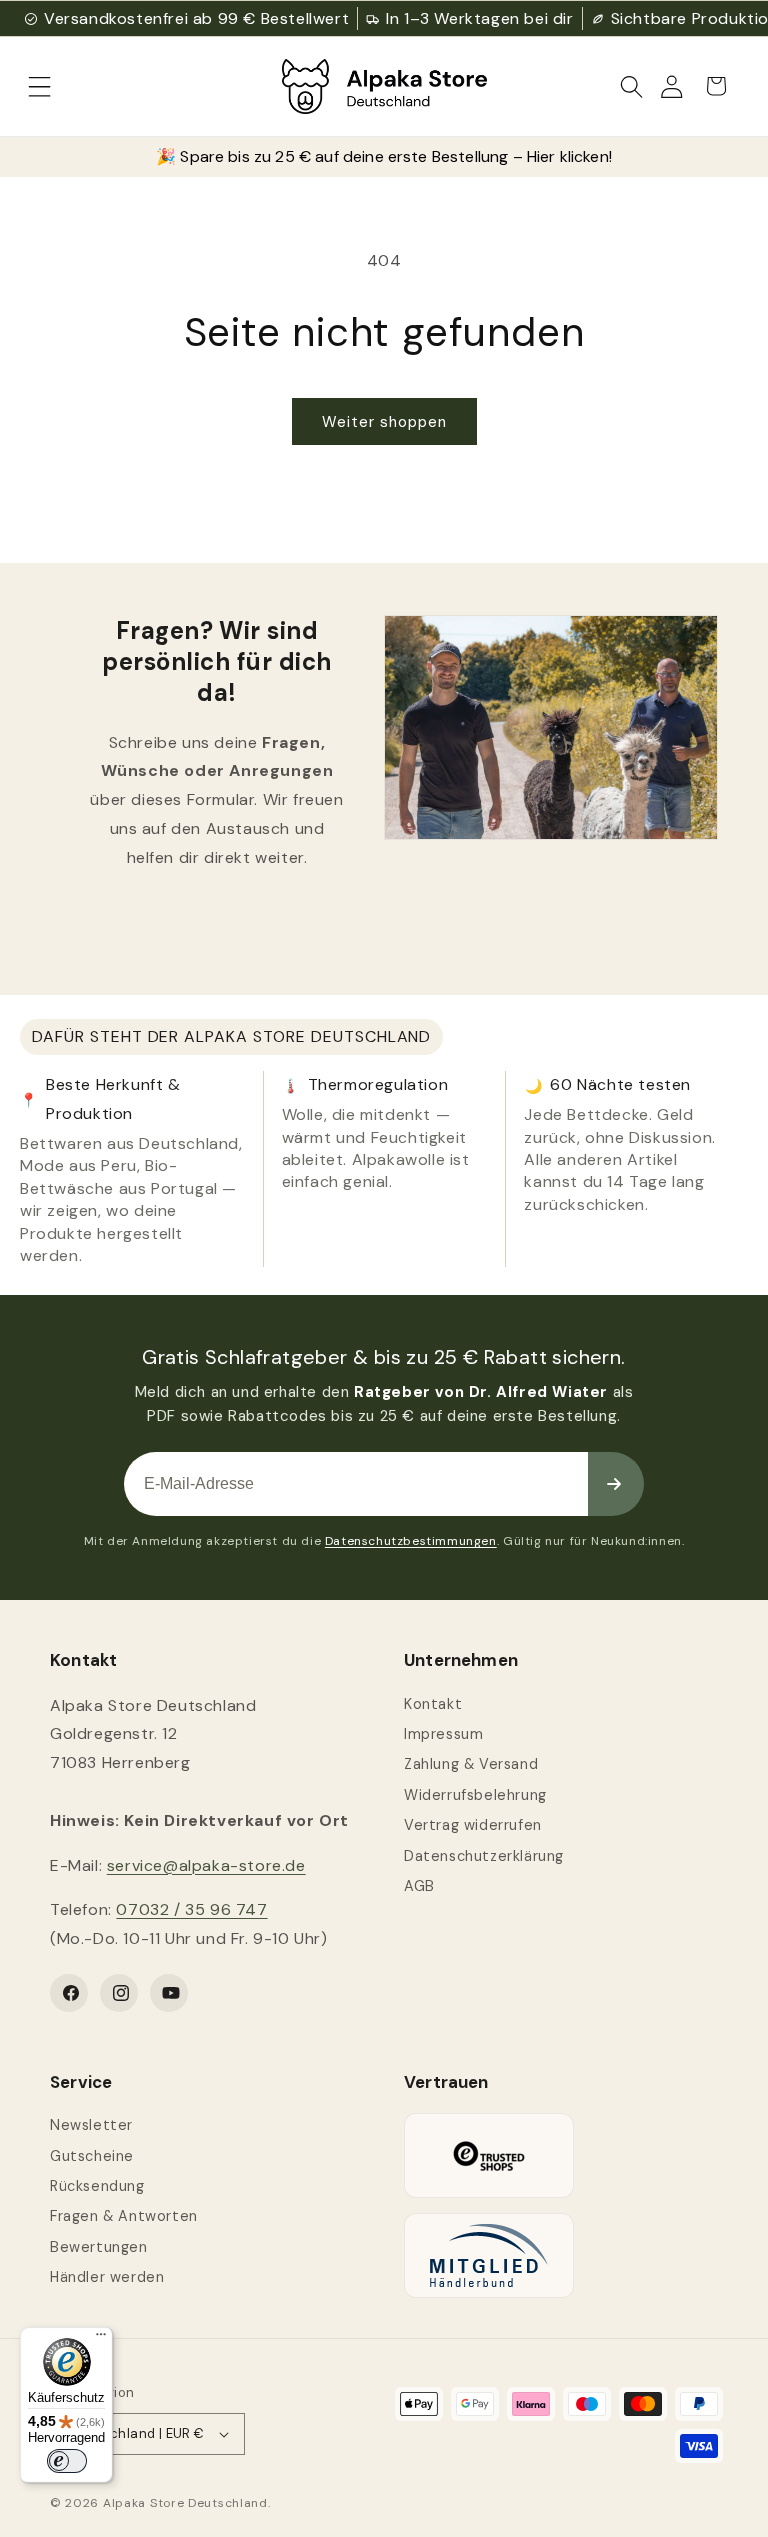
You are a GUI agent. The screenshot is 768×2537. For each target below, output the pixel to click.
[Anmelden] (616, 1484)
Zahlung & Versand (471, 1764)
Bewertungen (99, 2247)
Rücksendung (97, 2186)
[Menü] (101, 2339)
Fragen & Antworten (124, 2216)
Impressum (443, 1734)
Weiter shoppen (384, 422)
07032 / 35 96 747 (191, 1909)
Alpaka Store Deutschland (185, 2503)
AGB (419, 1886)
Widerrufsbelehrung (475, 1795)
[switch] (67, 2461)
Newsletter (91, 2125)
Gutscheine (92, 2156)
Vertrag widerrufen (473, 1825)
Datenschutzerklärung (484, 1856)
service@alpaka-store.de (206, 1865)
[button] (40, 86)
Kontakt (433, 1704)
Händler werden (107, 2277)
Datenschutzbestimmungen (411, 1541)
